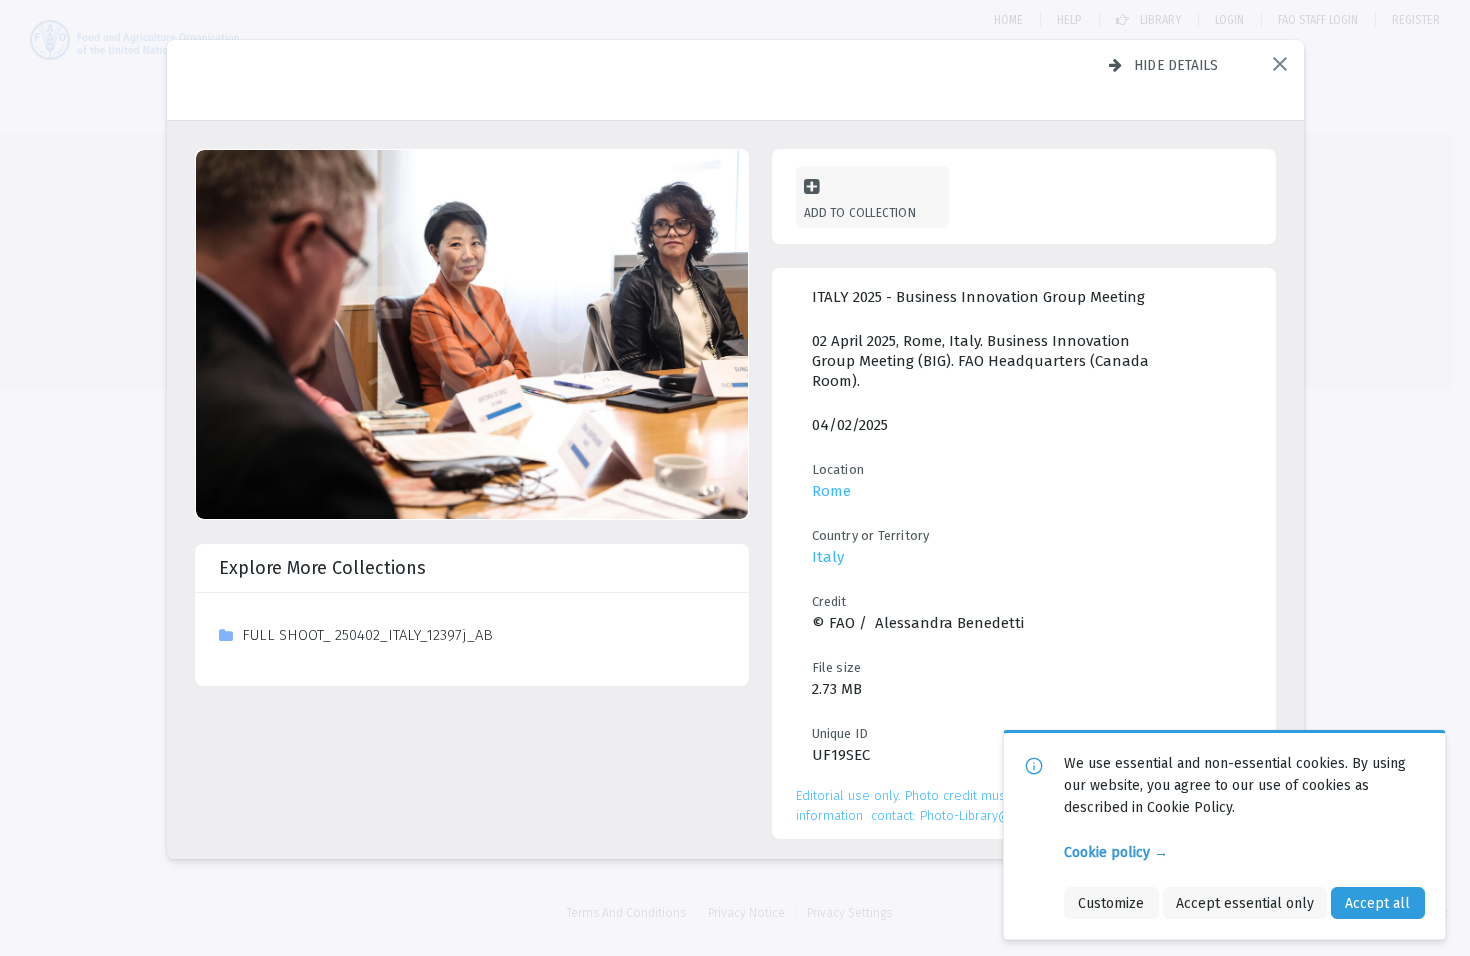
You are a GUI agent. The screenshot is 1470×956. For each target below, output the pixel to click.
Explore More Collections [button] (322, 568)
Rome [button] (831, 491)
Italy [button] (828, 557)
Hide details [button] (1176, 65)
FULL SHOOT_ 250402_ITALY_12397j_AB (367, 635)
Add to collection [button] (860, 212)
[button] (1280, 64)
